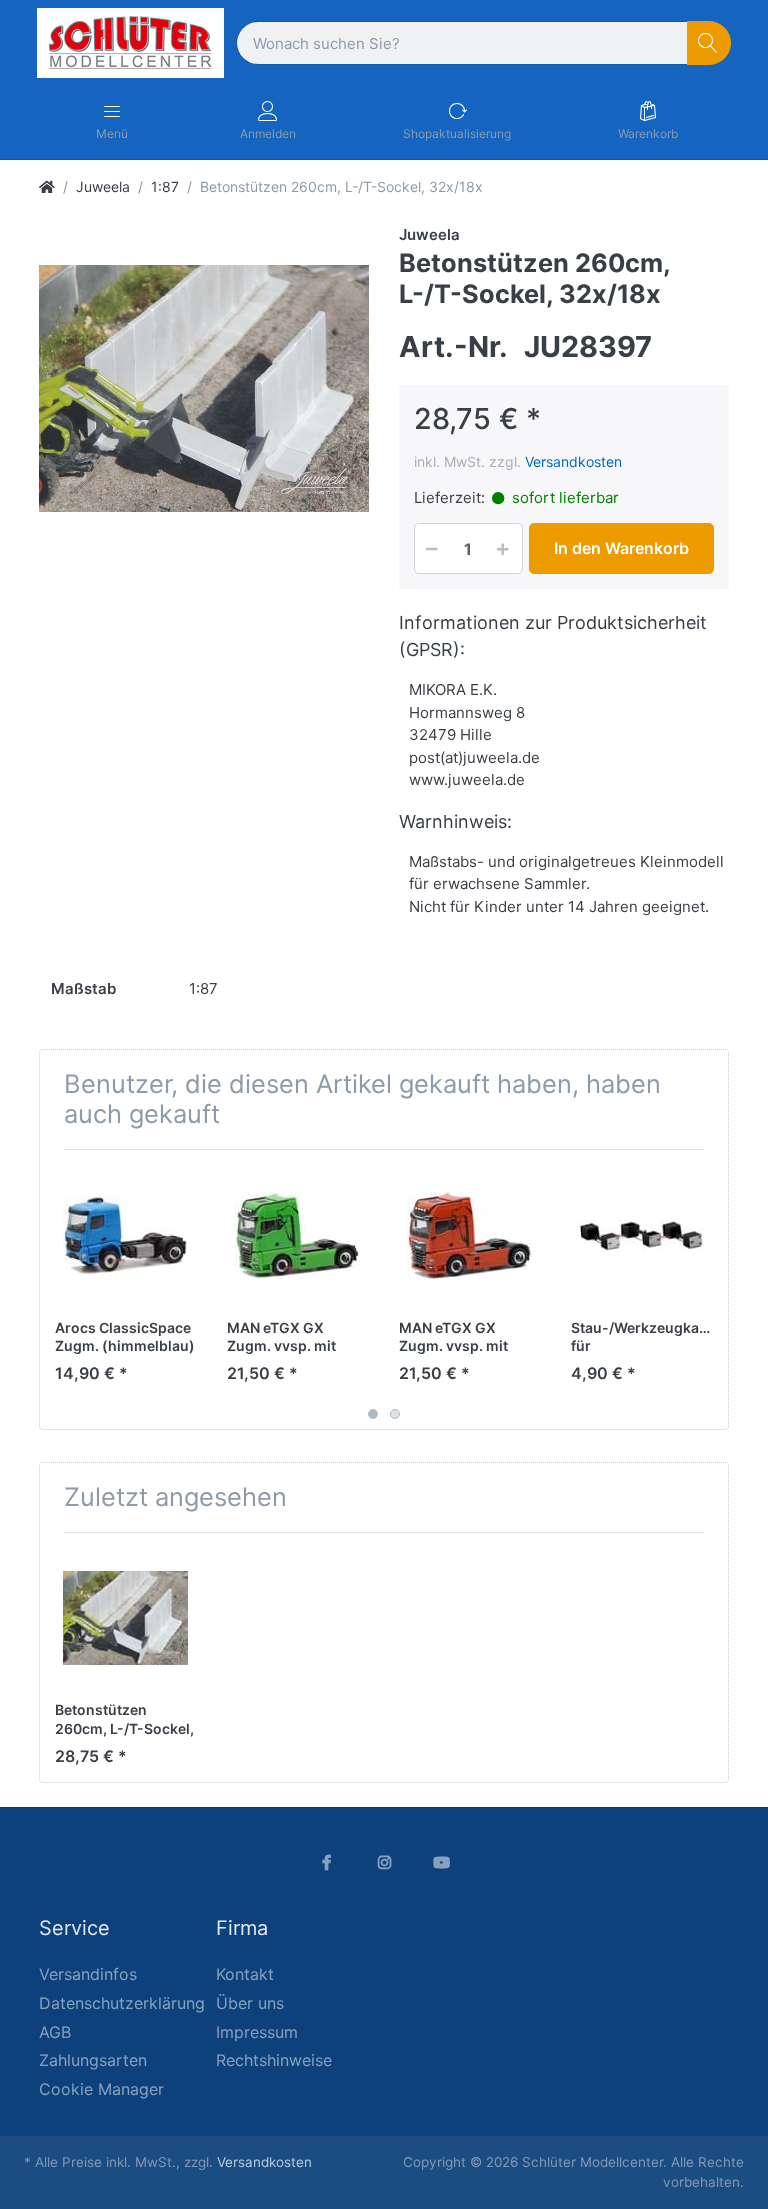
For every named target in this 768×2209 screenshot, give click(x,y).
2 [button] (395, 1414)
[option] (204, 389)
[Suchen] (709, 43)
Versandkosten (573, 461)
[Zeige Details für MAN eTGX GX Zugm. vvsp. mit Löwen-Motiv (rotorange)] (469, 1235)
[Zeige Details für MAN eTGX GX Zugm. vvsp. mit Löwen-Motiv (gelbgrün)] (297, 1235)
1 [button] (373, 1414)
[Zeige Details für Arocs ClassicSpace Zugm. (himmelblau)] (125, 1235)
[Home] (47, 186)
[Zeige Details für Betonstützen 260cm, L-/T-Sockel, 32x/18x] (125, 1618)
